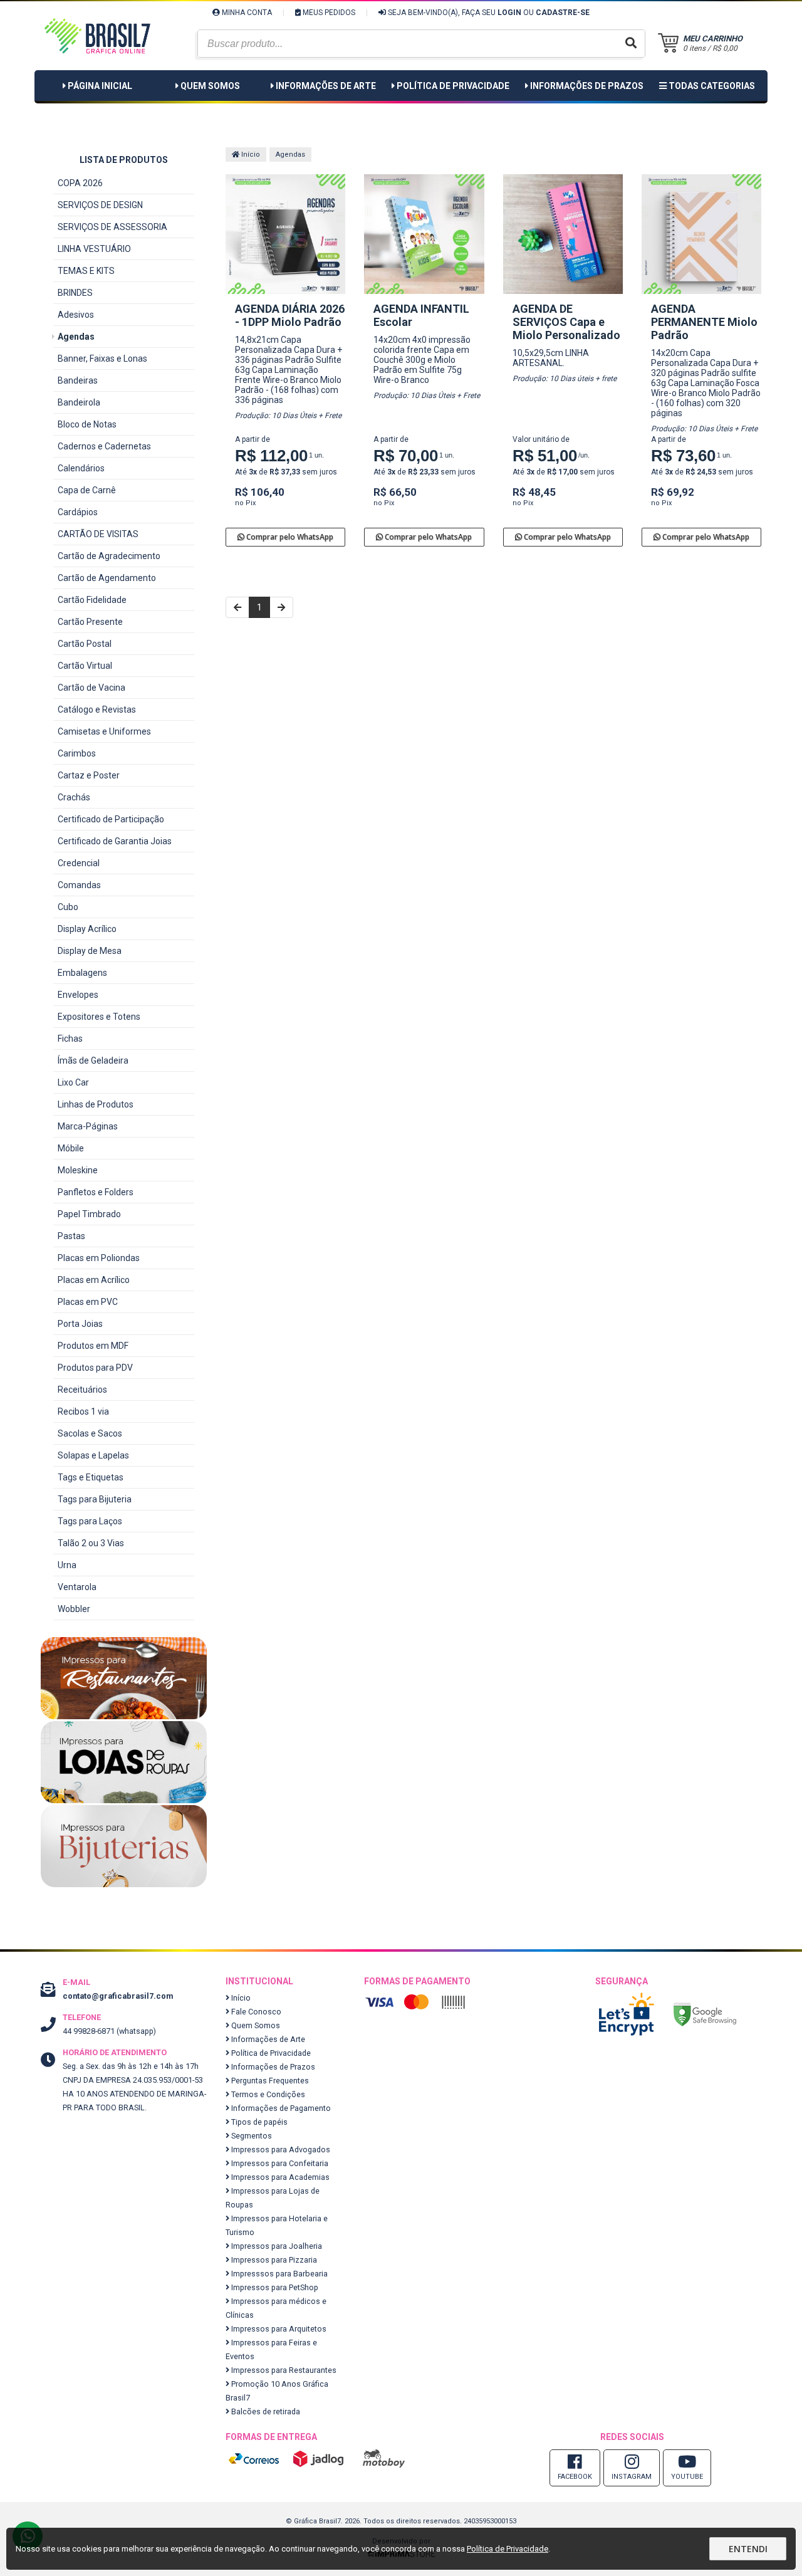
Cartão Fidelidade (92, 600)
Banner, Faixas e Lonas (102, 359)
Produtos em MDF (93, 1346)
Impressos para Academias (279, 2177)
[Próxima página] (281, 607)
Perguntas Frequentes (269, 2081)
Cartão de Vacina (91, 688)
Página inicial (100, 86)
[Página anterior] (237, 607)
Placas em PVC (88, 1302)
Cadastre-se (563, 13)
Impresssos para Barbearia (279, 2274)
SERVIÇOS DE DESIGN (100, 205)
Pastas (71, 1236)
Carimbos (77, 753)
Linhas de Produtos (96, 1104)
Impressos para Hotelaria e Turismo (277, 2225)
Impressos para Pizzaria (273, 2260)
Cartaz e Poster (89, 775)
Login (509, 13)
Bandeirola (79, 402)
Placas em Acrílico (94, 1280)
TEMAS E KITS (86, 271)
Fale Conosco (255, 2012)
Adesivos (76, 315)
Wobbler (74, 1609)
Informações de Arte (326, 86)
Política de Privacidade (453, 86)
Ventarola (77, 1587)
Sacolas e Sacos (90, 1433)
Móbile (71, 1148)
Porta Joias (80, 1324)
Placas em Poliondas (99, 1258)
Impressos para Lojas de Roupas (273, 2198)
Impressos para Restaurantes (283, 2370)
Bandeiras (78, 380)
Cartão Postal (85, 644)
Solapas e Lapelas (93, 1455)
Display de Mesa (90, 951)
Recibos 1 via (83, 1411)
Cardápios (78, 512)
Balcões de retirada (265, 2411)
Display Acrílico (87, 929)
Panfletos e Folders (96, 1192)
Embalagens (82, 973)
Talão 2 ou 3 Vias (91, 1543)
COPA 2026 (80, 183)
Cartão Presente (90, 622)
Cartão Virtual (85, 666)
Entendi (748, 2549)
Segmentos (251, 2136)
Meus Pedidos (328, 13)
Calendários (81, 468)
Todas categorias (711, 86)
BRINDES (75, 293)
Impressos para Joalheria (276, 2246)
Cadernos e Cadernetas (104, 446)
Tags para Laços (90, 1521)
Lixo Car (73, 1082)
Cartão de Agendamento (107, 578)
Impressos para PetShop (274, 2287)
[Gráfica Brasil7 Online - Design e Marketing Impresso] (97, 69)
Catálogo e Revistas (97, 709)
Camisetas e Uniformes (104, 731)
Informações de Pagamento (280, 2108)
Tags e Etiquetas (91, 1477)
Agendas (76, 337)
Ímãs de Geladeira (93, 1060)
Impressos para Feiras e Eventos (271, 2349)
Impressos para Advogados (280, 2149)
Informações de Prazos (587, 86)
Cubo (68, 907)
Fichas (70, 1039)
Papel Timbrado (89, 1214)
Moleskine (78, 1170)
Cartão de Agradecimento (109, 556)
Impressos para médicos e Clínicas (276, 2308)
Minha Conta (246, 13)
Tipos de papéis (258, 2122)
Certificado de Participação (111, 819)
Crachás (74, 797)
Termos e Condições (267, 2094)
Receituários (82, 1390)
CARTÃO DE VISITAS (98, 534)
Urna (67, 1565)
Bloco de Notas (87, 424)
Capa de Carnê (87, 490)
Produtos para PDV (95, 1368)
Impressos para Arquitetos (278, 2329)
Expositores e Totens (99, 1017)
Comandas (79, 885)
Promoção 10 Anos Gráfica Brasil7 (277, 2391)
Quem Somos (210, 86)
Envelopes (78, 995)
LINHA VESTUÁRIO (94, 249)
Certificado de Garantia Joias (115, 841)
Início (250, 154)
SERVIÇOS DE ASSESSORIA (112, 227)
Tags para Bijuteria (95, 1499)
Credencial (79, 863)
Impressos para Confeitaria (279, 2163)
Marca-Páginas (88, 1126)
